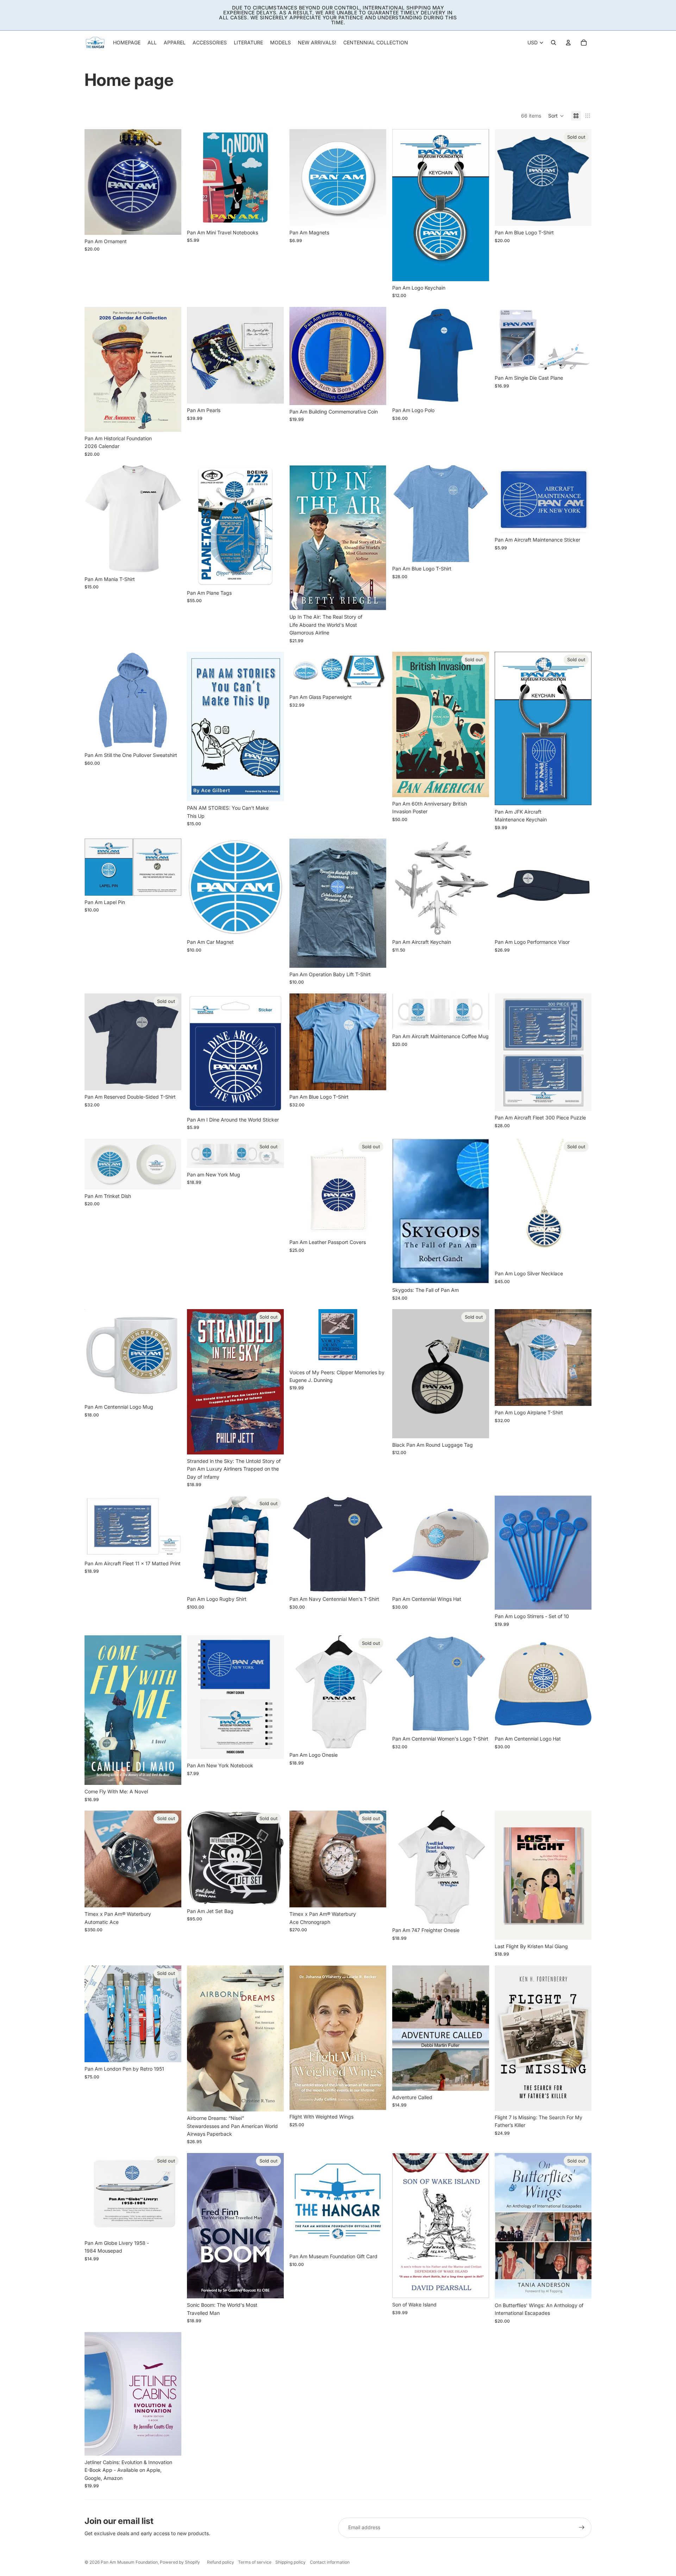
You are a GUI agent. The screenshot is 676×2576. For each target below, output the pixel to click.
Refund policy (221, 2562)
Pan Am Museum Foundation (129, 2562)
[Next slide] (273, 178)
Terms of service (255, 2562)
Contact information (330, 2562)
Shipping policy (290, 2562)
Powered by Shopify (180, 2562)
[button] (556, 116)
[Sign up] (582, 2527)
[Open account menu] (568, 43)
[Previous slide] (198, 178)
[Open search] (553, 43)
